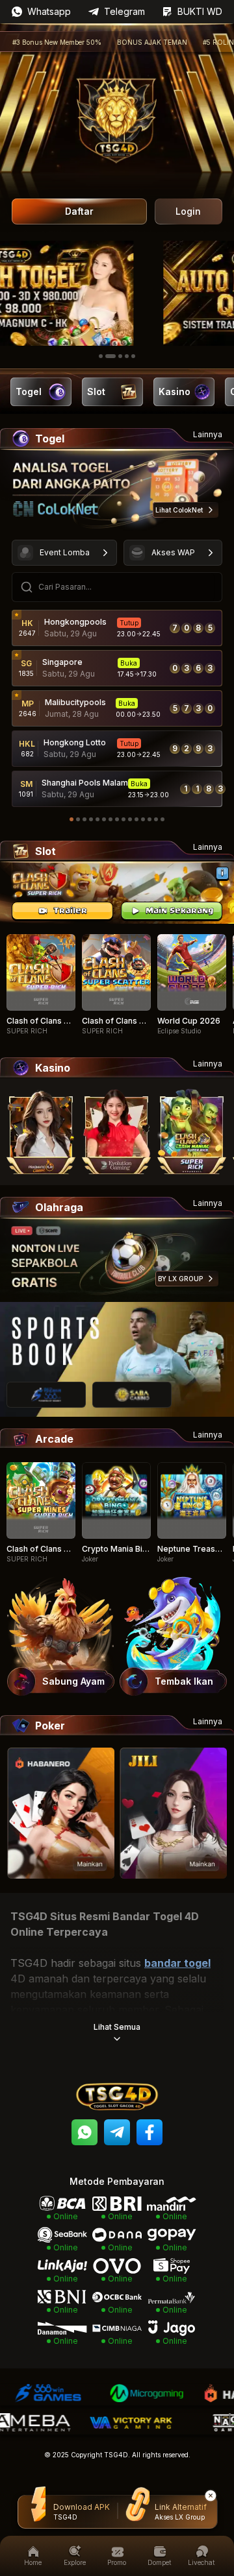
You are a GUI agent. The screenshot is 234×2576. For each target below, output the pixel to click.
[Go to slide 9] (123, 819)
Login (188, 211)
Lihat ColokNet (179, 510)
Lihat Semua (117, 2027)
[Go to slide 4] (127, 356)
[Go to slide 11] (136, 819)
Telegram (124, 11)
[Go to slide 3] (117, 356)
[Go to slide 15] (162, 819)
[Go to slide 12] (143, 819)
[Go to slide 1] (101, 356)
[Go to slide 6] (104, 819)
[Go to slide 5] (133, 356)
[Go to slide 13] (149, 819)
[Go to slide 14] (156, 819)
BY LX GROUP (180, 1279)
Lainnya (208, 434)
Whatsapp (49, 11)
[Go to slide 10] (130, 819)
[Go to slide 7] (110, 819)
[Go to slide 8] (117, 819)
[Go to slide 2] (107, 356)
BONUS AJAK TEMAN (123, 42)
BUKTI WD (200, 11)
